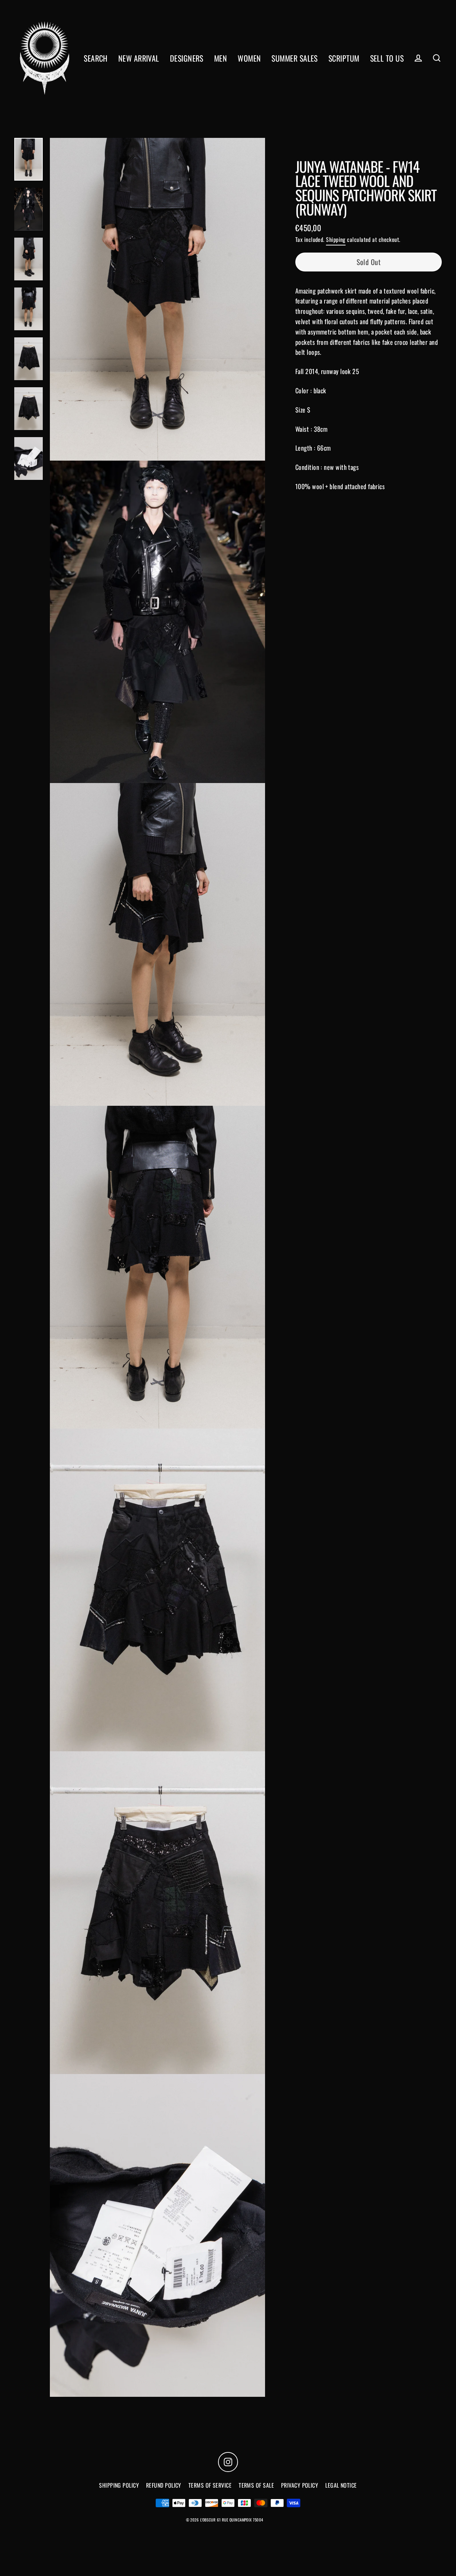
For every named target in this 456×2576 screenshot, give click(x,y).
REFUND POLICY (164, 2485)
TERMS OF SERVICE (210, 2485)
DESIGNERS (187, 58)
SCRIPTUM (344, 58)
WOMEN (249, 58)
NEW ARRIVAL (139, 58)
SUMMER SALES (294, 58)
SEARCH (96, 58)
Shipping (336, 239)
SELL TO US (387, 58)
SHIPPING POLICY (119, 2485)
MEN (221, 58)
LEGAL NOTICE (341, 2485)
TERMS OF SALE (256, 2485)
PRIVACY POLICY (300, 2485)
